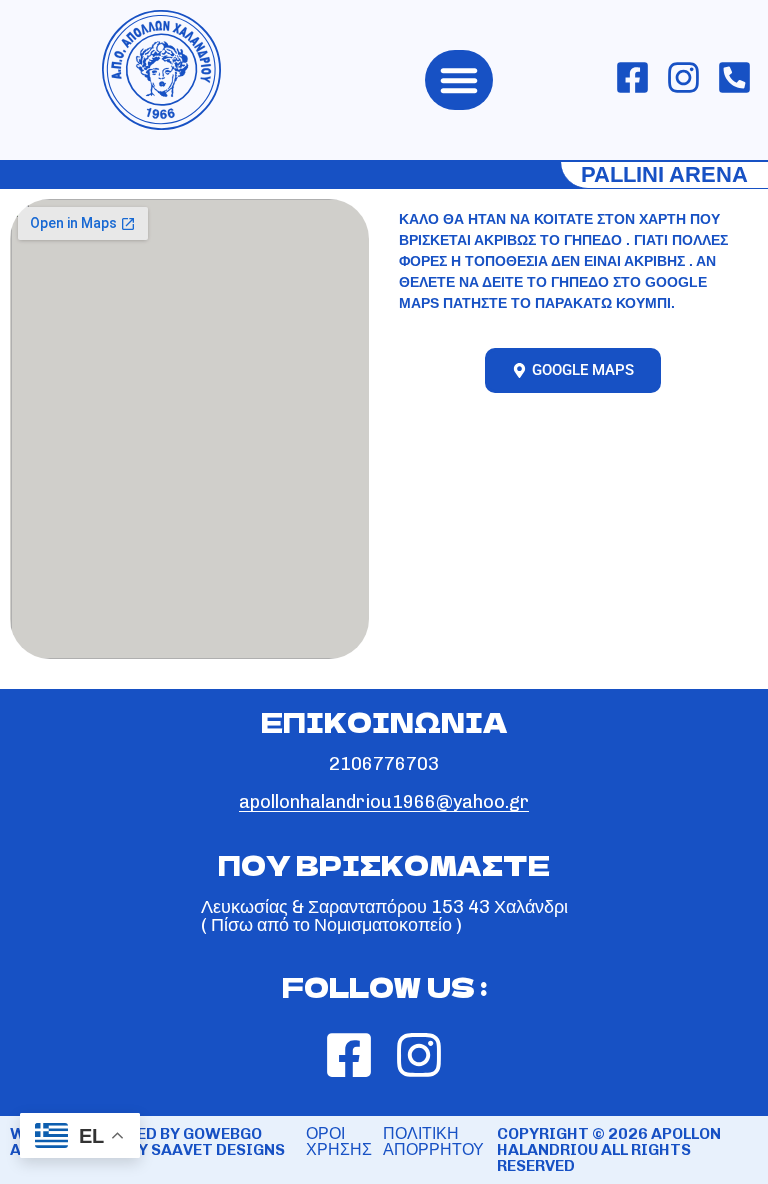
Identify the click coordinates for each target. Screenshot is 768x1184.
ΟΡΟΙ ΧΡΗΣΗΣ (339, 1141)
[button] (459, 80)
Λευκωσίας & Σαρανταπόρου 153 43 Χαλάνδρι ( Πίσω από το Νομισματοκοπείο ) (384, 916)
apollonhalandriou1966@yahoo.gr (384, 802)
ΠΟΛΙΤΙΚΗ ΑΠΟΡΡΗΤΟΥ (433, 1141)
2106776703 (384, 764)
